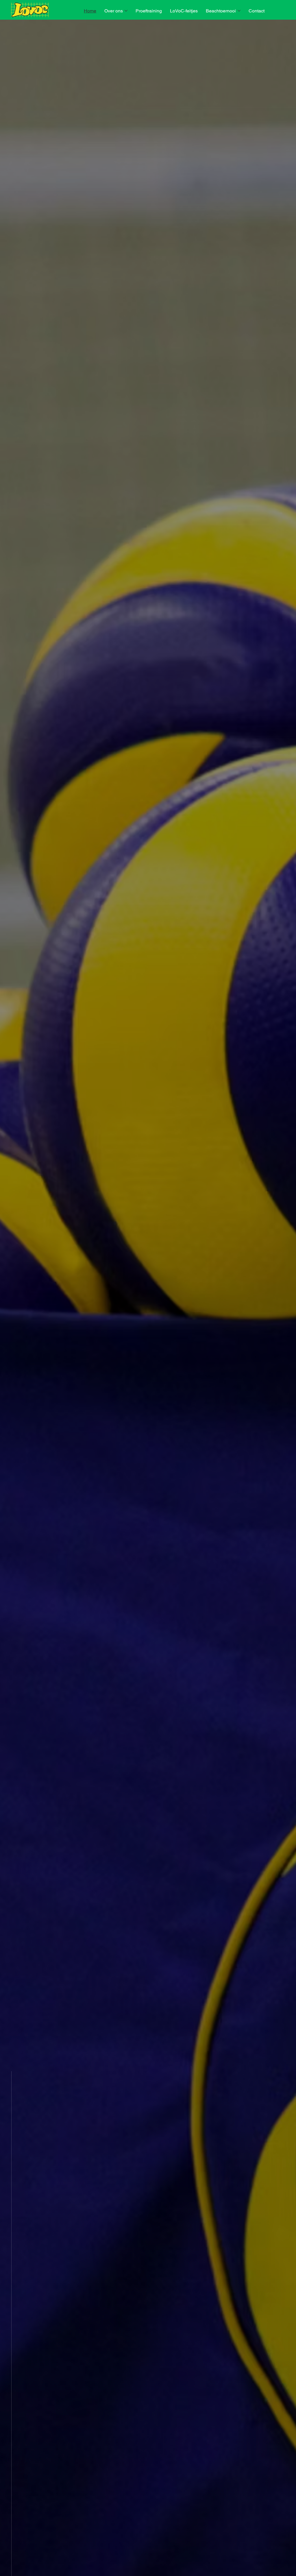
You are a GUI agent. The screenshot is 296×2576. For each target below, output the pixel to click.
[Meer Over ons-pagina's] (126, 11)
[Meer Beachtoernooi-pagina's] (239, 11)
